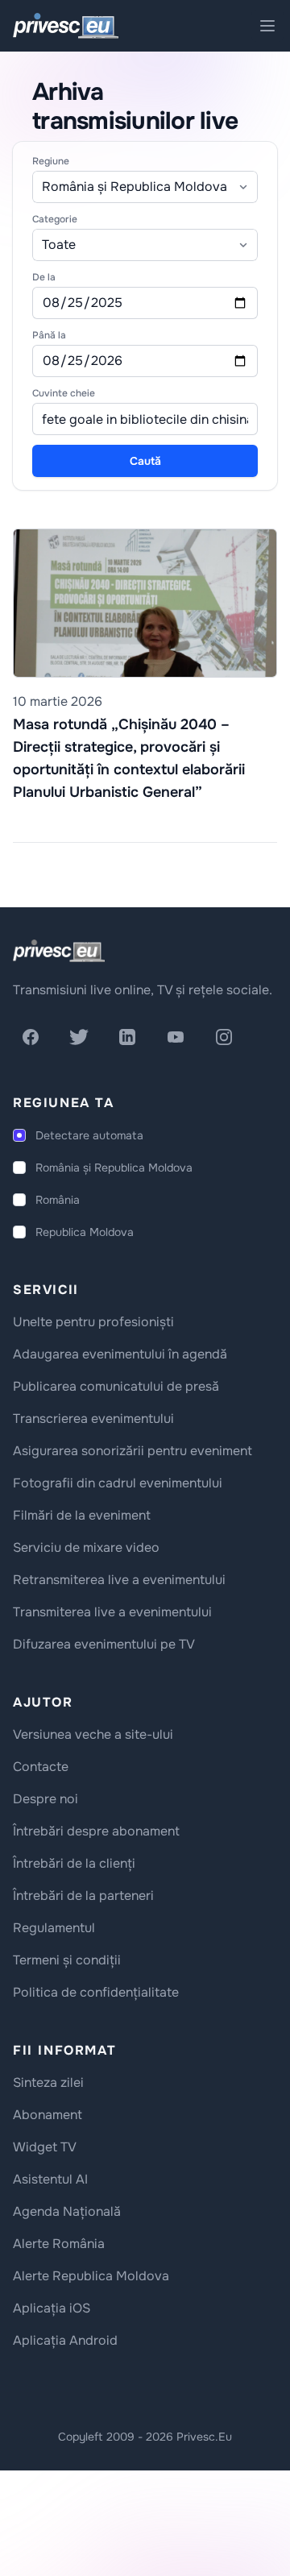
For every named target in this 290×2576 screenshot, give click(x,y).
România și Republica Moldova (114, 1168)
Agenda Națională (67, 2211)
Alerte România (59, 2244)
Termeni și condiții (67, 1960)
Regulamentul (54, 1928)
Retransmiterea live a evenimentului (119, 1580)
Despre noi (46, 1799)
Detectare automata (89, 1135)
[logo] (59, 951)
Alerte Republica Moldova (91, 2276)
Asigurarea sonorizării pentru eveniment (133, 1451)
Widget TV (45, 2147)
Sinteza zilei (48, 2082)
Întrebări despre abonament (96, 1831)
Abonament (48, 2115)
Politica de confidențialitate (96, 1992)
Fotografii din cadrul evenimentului (118, 1483)
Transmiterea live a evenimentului (112, 1612)
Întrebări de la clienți (74, 1863)
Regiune (51, 161)
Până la (49, 335)
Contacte (41, 1767)
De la (44, 277)
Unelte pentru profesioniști (93, 1322)
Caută (145, 461)
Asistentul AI (50, 2179)
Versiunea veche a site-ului (93, 1734)
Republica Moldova (85, 1232)
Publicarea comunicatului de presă (116, 1386)
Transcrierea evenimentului (93, 1419)
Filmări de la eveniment (82, 1515)
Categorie (55, 219)
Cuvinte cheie (64, 393)
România (58, 1200)
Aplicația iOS (52, 2308)
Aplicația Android (65, 2340)
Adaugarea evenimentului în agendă (120, 1354)
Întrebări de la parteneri (83, 1896)
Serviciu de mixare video (86, 1547)
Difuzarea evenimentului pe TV (104, 1644)
